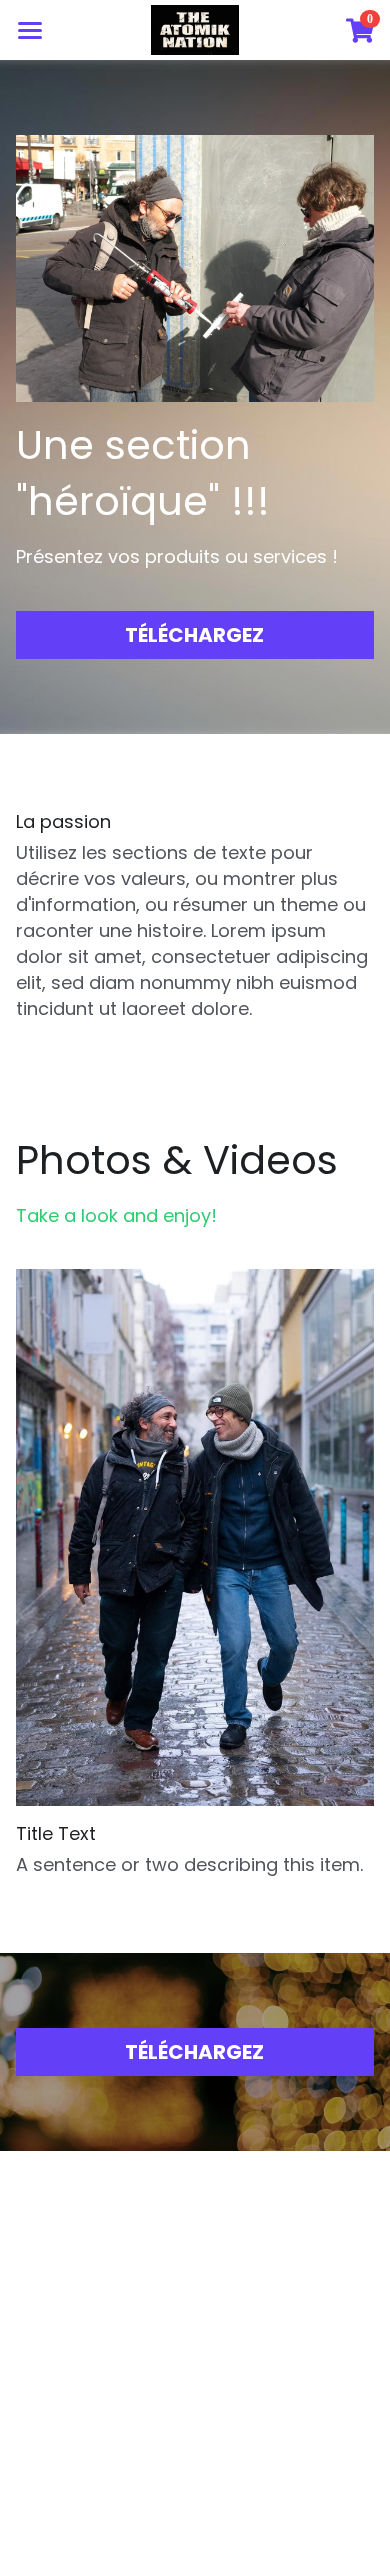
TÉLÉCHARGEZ (194, 635)
